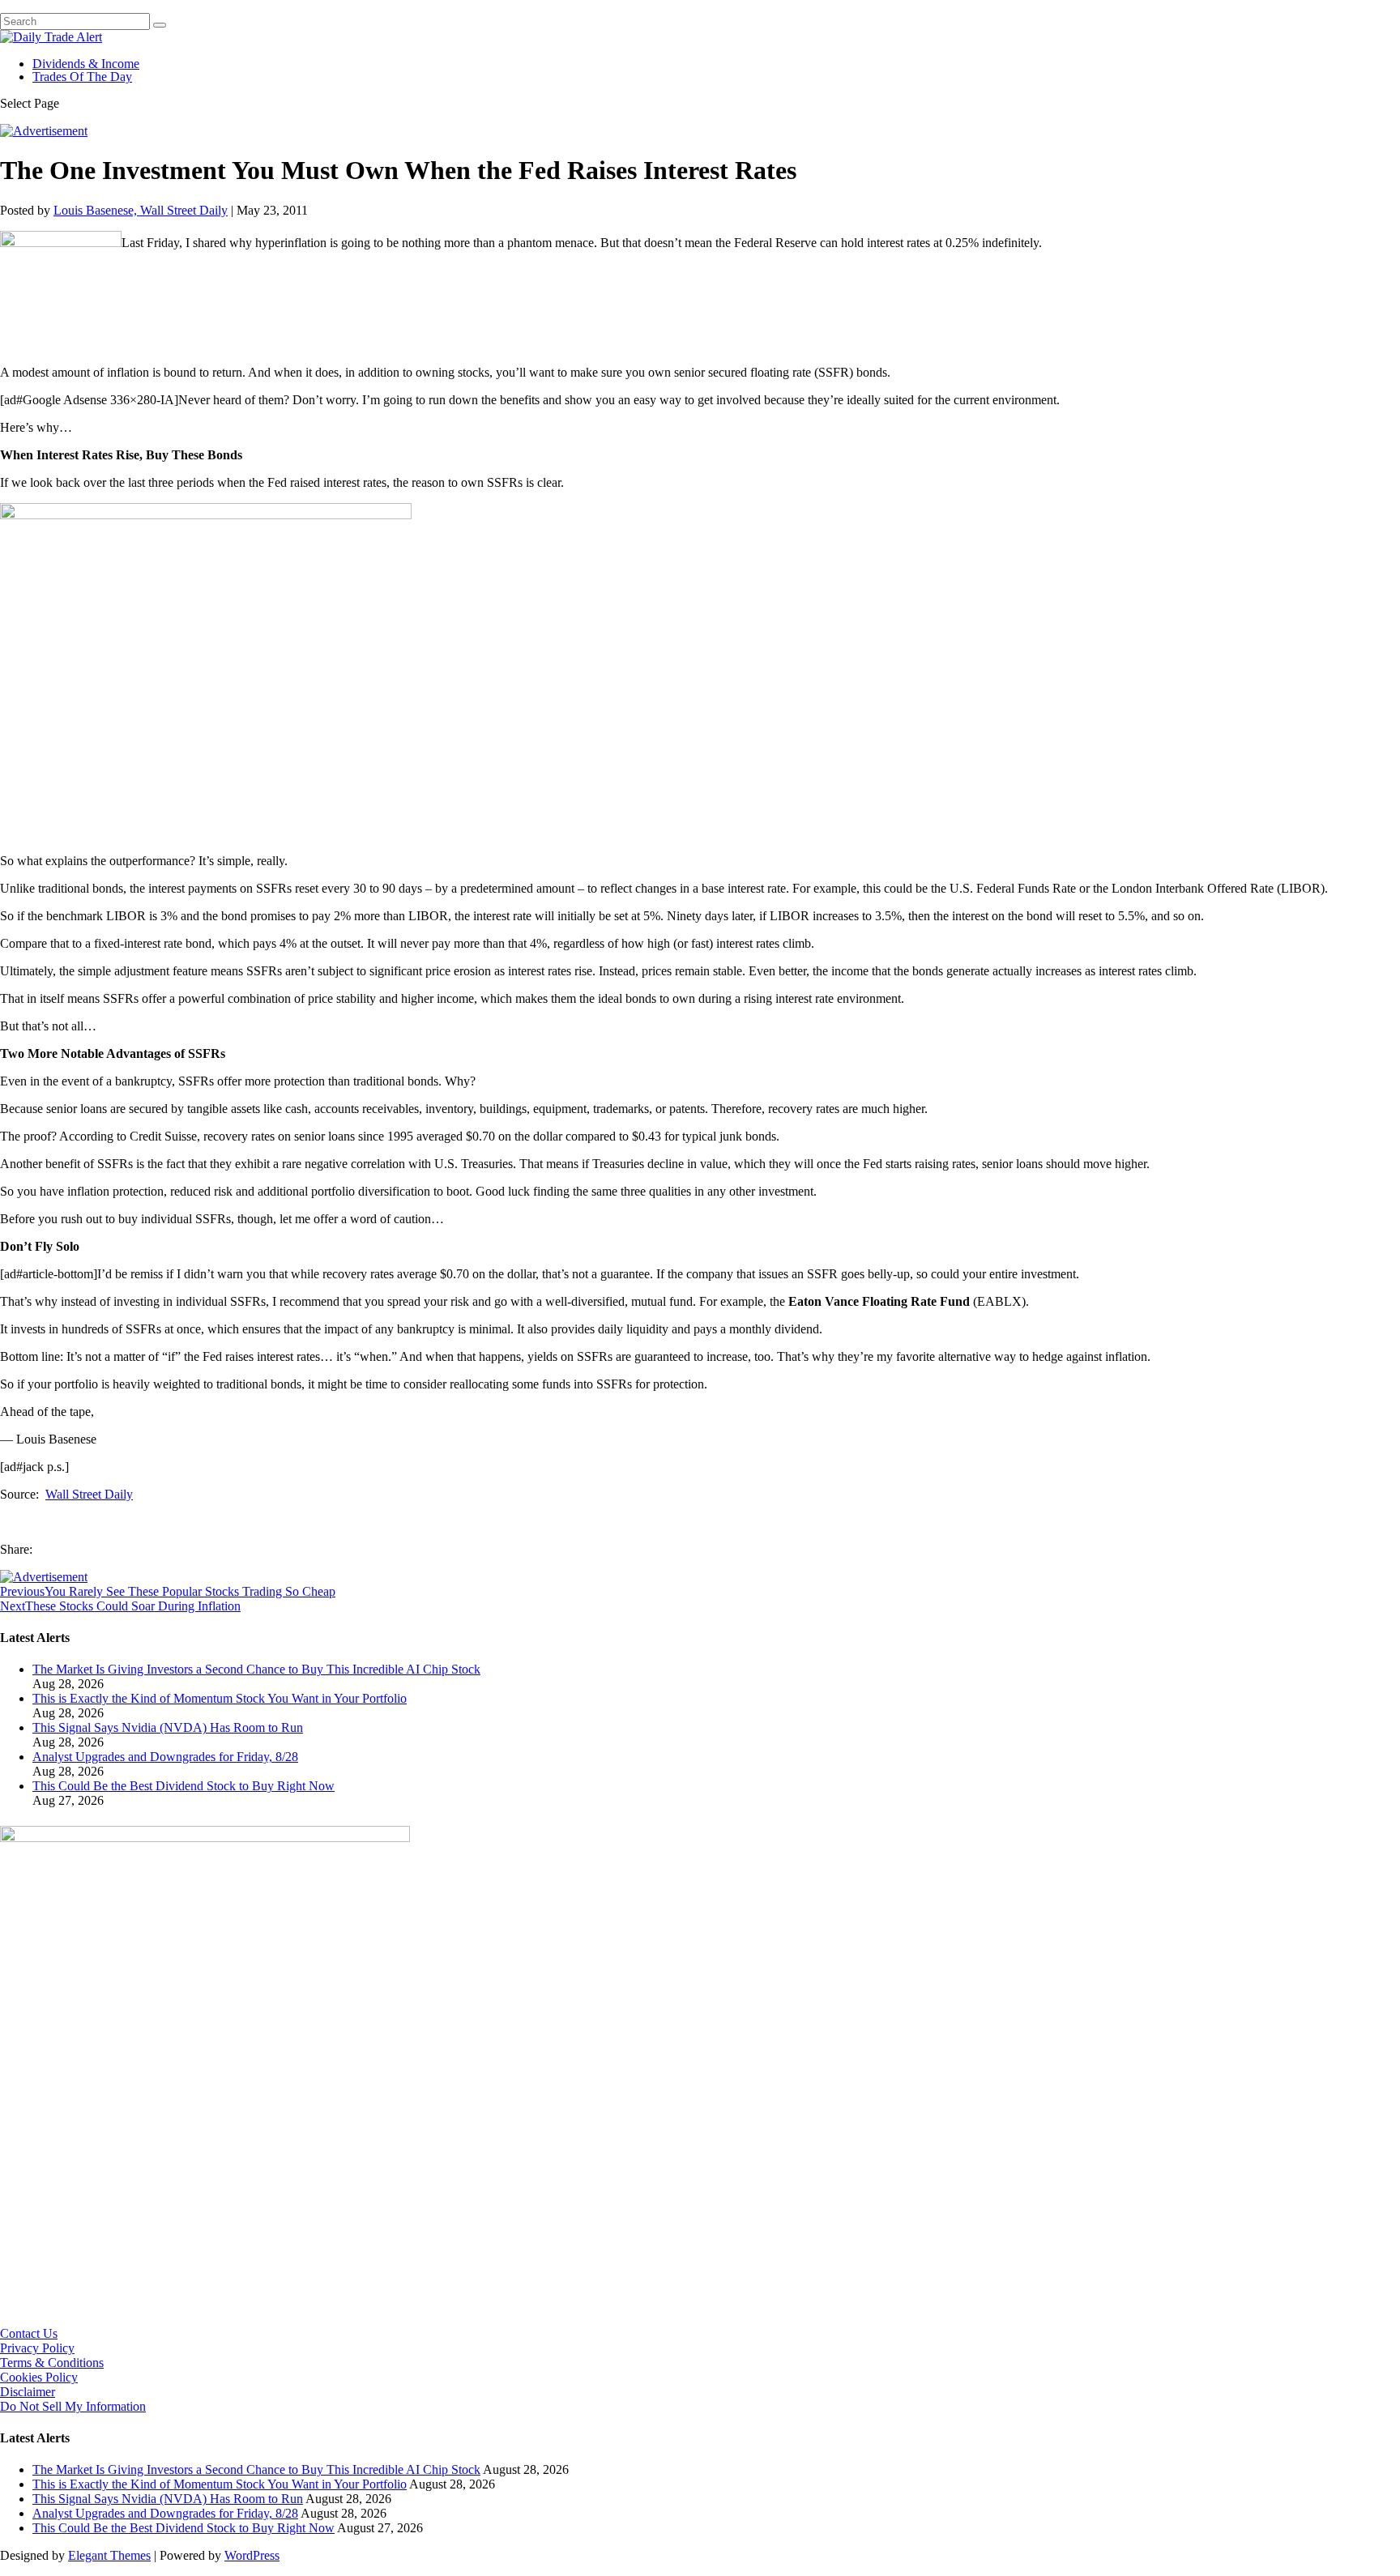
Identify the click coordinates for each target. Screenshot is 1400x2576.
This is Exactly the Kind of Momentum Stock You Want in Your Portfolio (220, 1698)
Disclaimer (28, 2392)
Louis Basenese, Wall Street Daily (141, 210)
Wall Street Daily (89, 1494)
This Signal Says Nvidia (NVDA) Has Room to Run (168, 1727)
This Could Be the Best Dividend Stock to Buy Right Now (184, 1786)
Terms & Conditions (52, 2363)
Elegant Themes (109, 2555)
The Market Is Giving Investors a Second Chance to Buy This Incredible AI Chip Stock (256, 1669)
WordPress (252, 2555)
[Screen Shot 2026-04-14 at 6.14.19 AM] (205, 1838)
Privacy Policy (37, 2348)
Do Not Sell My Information (73, 2406)
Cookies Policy (39, 2377)
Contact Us (29, 2333)
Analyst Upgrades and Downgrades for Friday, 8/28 (165, 1757)
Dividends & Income (86, 64)
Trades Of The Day (82, 77)
